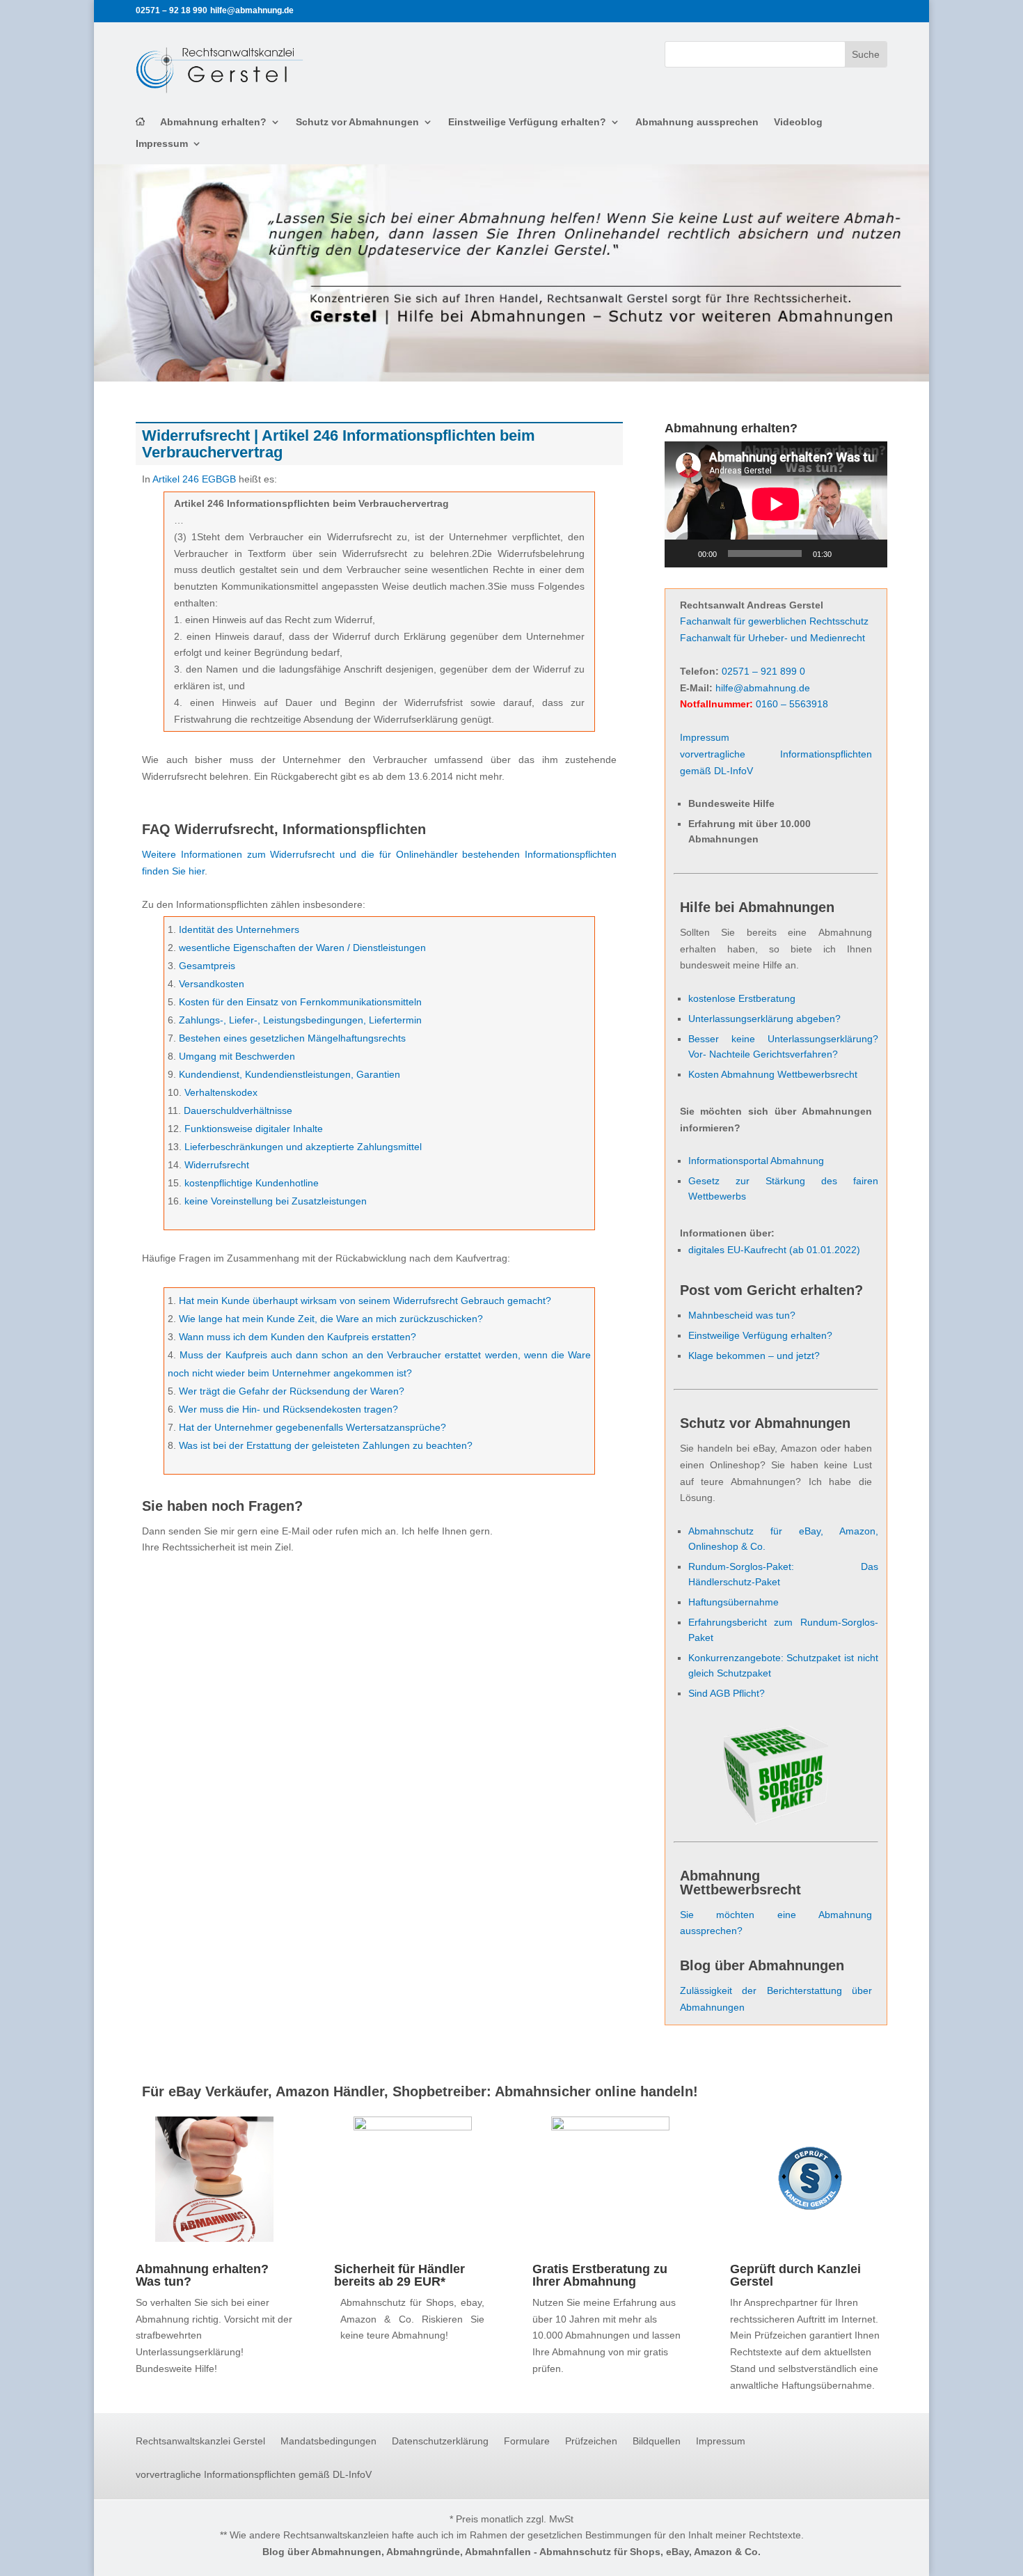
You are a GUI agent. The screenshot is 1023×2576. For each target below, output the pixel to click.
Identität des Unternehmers (239, 929)
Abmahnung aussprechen (697, 122)
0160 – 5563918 (792, 704)
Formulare (527, 2441)
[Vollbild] (869, 553)
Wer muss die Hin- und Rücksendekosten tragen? (288, 1409)
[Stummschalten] (847, 553)
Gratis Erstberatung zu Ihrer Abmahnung (600, 2275)
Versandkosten (212, 984)
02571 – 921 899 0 (763, 671)
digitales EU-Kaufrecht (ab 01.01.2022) (774, 1250)
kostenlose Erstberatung (742, 998)
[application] (776, 504)
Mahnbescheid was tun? (742, 1315)
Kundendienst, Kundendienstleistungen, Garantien (290, 1074)
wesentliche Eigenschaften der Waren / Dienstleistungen (302, 948)
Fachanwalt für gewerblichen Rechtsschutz (774, 621)
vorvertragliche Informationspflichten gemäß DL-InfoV (254, 2475)
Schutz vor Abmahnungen (357, 122)
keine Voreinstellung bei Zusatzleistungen (276, 1201)
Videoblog (798, 122)
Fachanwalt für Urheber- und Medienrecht (772, 638)
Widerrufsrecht (217, 1165)
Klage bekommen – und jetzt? (754, 1356)
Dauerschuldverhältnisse (238, 1110)
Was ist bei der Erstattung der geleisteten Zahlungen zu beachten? (326, 1445)
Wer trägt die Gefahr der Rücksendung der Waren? (292, 1391)
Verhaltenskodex (221, 1092)
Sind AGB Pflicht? (727, 1693)
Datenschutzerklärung (440, 2441)
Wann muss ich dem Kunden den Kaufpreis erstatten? (298, 1337)
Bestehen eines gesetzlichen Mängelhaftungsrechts (292, 1038)
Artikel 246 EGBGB (194, 479)
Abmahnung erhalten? (213, 122)
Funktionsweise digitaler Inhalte (254, 1129)
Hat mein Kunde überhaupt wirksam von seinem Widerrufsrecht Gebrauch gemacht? (365, 1301)
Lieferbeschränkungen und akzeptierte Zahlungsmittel (303, 1147)
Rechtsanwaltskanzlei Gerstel (200, 2441)
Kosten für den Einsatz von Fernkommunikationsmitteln (300, 1002)
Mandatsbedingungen (328, 2441)
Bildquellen (657, 2441)
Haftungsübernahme (733, 1602)
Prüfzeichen (591, 2441)
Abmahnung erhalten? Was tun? (202, 2275)
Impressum (162, 144)
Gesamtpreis (207, 966)
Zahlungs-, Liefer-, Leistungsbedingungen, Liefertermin (300, 1020)
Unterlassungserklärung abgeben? (764, 1019)
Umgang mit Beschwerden (237, 1056)
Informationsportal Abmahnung (756, 1161)
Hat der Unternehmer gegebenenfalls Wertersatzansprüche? (312, 1427)
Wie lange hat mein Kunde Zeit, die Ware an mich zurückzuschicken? (331, 1319)
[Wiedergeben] (683, 553)
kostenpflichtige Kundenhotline (252, 1183)
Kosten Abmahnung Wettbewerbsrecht (773, 1074)
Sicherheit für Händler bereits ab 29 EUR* (399, 2275)
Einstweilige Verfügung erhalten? (527, 122)
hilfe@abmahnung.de (763, 688)
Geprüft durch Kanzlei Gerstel (795, 2275)
